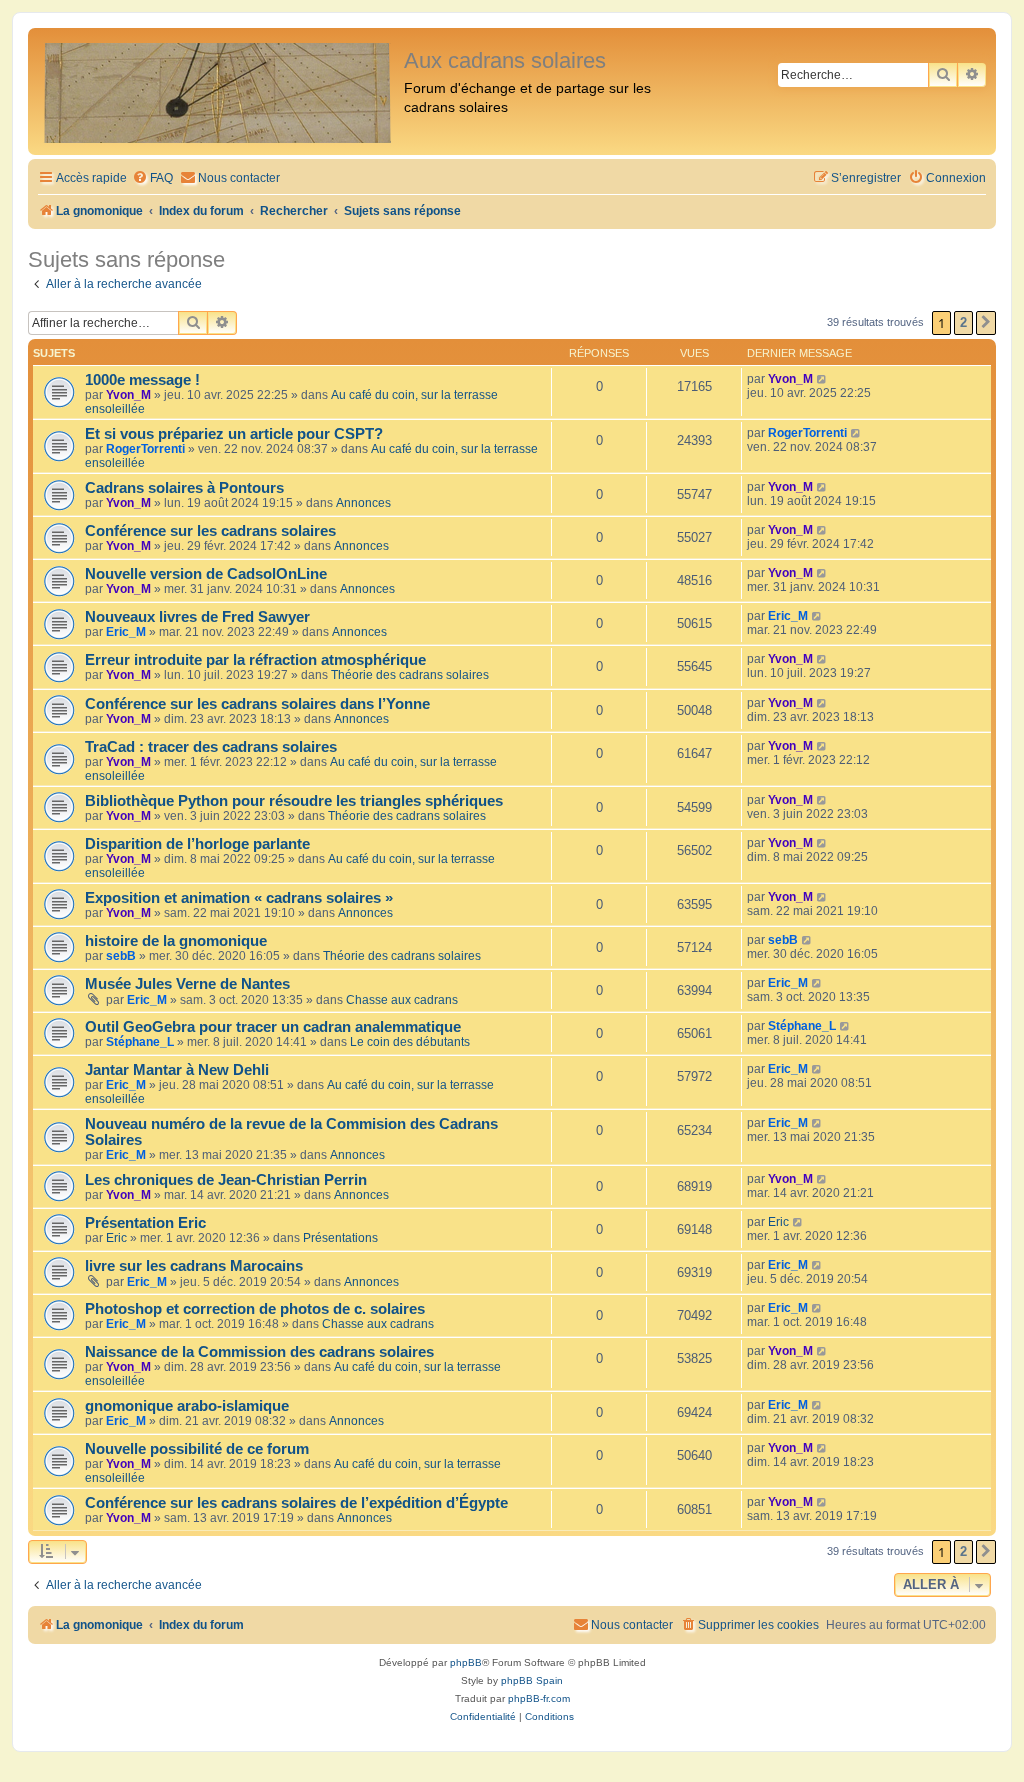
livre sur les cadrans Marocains (194, 1266)
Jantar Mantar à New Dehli (177, 1070)
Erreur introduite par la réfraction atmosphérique (255, 660)
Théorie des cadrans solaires (410, 675)
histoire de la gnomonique (176, 941)
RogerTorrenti (145, 449)
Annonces (363, 503)
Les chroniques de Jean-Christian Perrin (226, 1180)
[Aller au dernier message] (822, 379)
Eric (116, 1238)
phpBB (466, 1662)
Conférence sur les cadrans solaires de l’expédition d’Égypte (296, 1503)
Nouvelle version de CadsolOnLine (206, 574)
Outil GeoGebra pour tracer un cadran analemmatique (273, 1027)
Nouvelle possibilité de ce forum (197, 1449)
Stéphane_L (140, 1042)
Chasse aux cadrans (402, 1000)
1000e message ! (142, 380)
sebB (121, 956)
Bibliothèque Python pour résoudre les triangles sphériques (294, 801)
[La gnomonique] (218, 91)
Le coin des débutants (410, 1042)
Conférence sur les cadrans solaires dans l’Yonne (257, 704)
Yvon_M (128, 395)
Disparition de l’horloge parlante (197, 844)
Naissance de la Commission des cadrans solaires (259, 1352)
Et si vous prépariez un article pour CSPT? (234, 434)
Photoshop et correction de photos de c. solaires (255, 1309)
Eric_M (126, 632)
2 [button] (963, 322)
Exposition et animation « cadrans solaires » (239, 898)
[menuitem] (152, 178)
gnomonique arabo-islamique (187, 1406)
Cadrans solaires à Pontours (184, 488)
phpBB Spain (532, 1680)
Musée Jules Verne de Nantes (187, 984)
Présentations (340, 1238)
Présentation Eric (145, 1223)
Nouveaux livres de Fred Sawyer (197, 617)
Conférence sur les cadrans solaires (210, 531)
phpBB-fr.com (539, 1698)
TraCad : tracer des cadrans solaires (211, 747)
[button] (986, 323)
